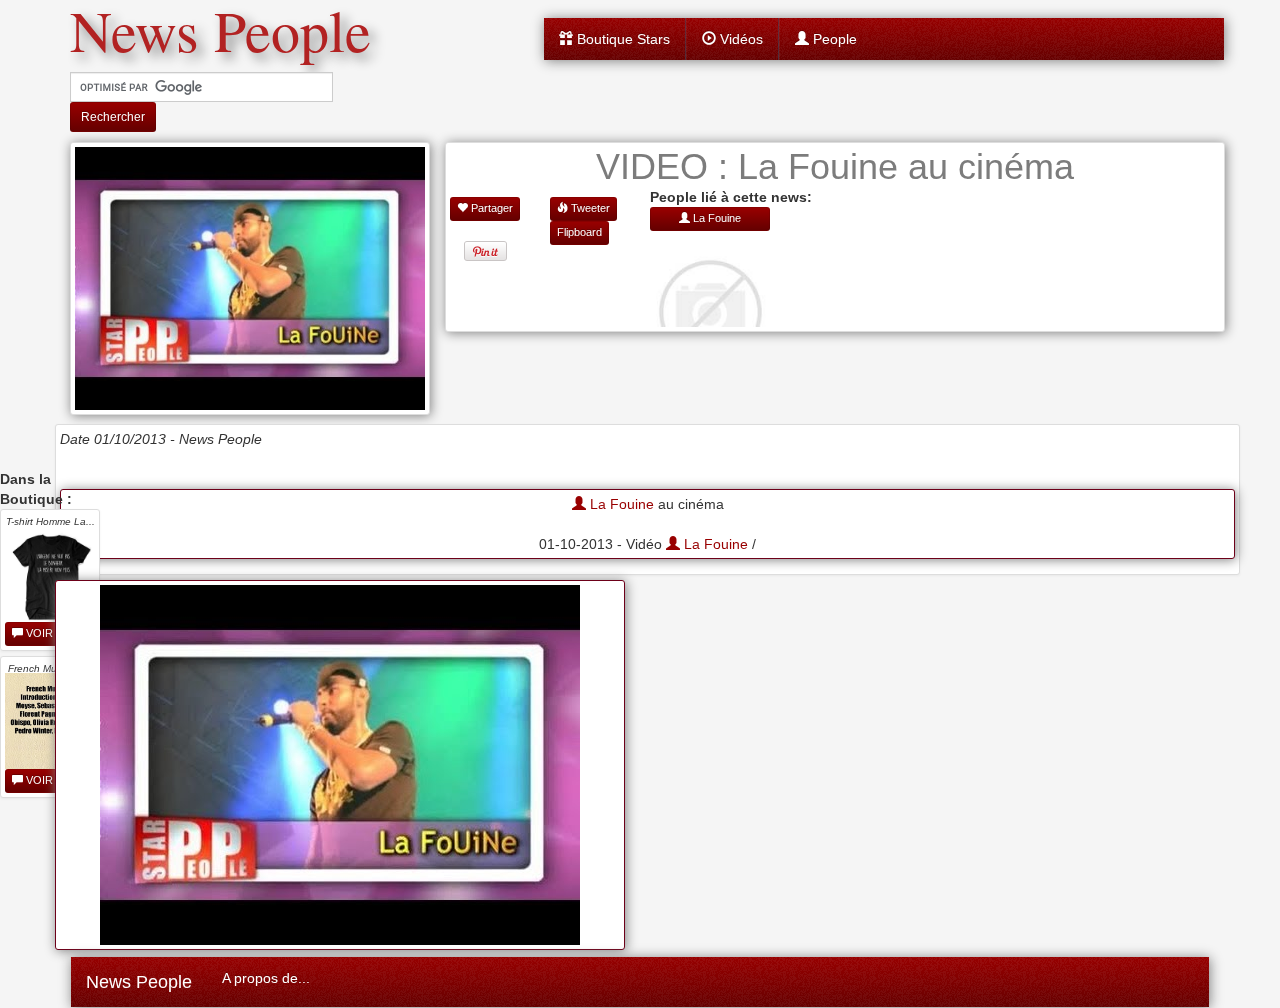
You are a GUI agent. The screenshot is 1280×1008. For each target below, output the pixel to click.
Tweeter (589, 208)
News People (139, 982)
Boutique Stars (621, 39)
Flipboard (579, 232)
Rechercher (113, 117)
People (833, 39)
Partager (490, 208)
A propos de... (266, 978)
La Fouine (620, 504)
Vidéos (739, 39)
